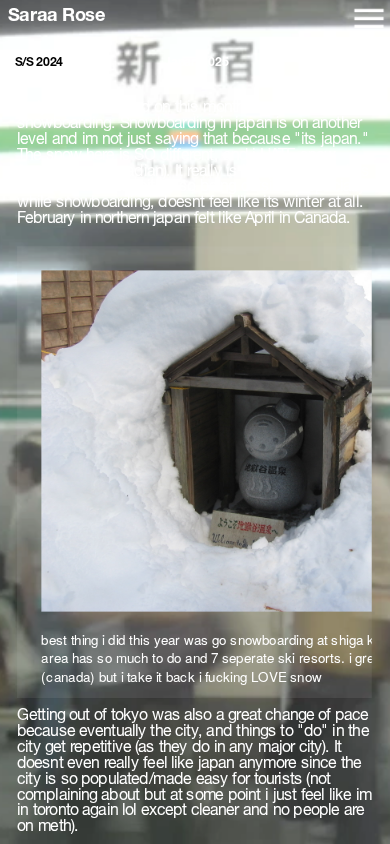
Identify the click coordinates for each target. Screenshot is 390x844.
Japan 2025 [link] (196, 62)
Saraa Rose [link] (57, 14)
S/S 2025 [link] (351, 62)
